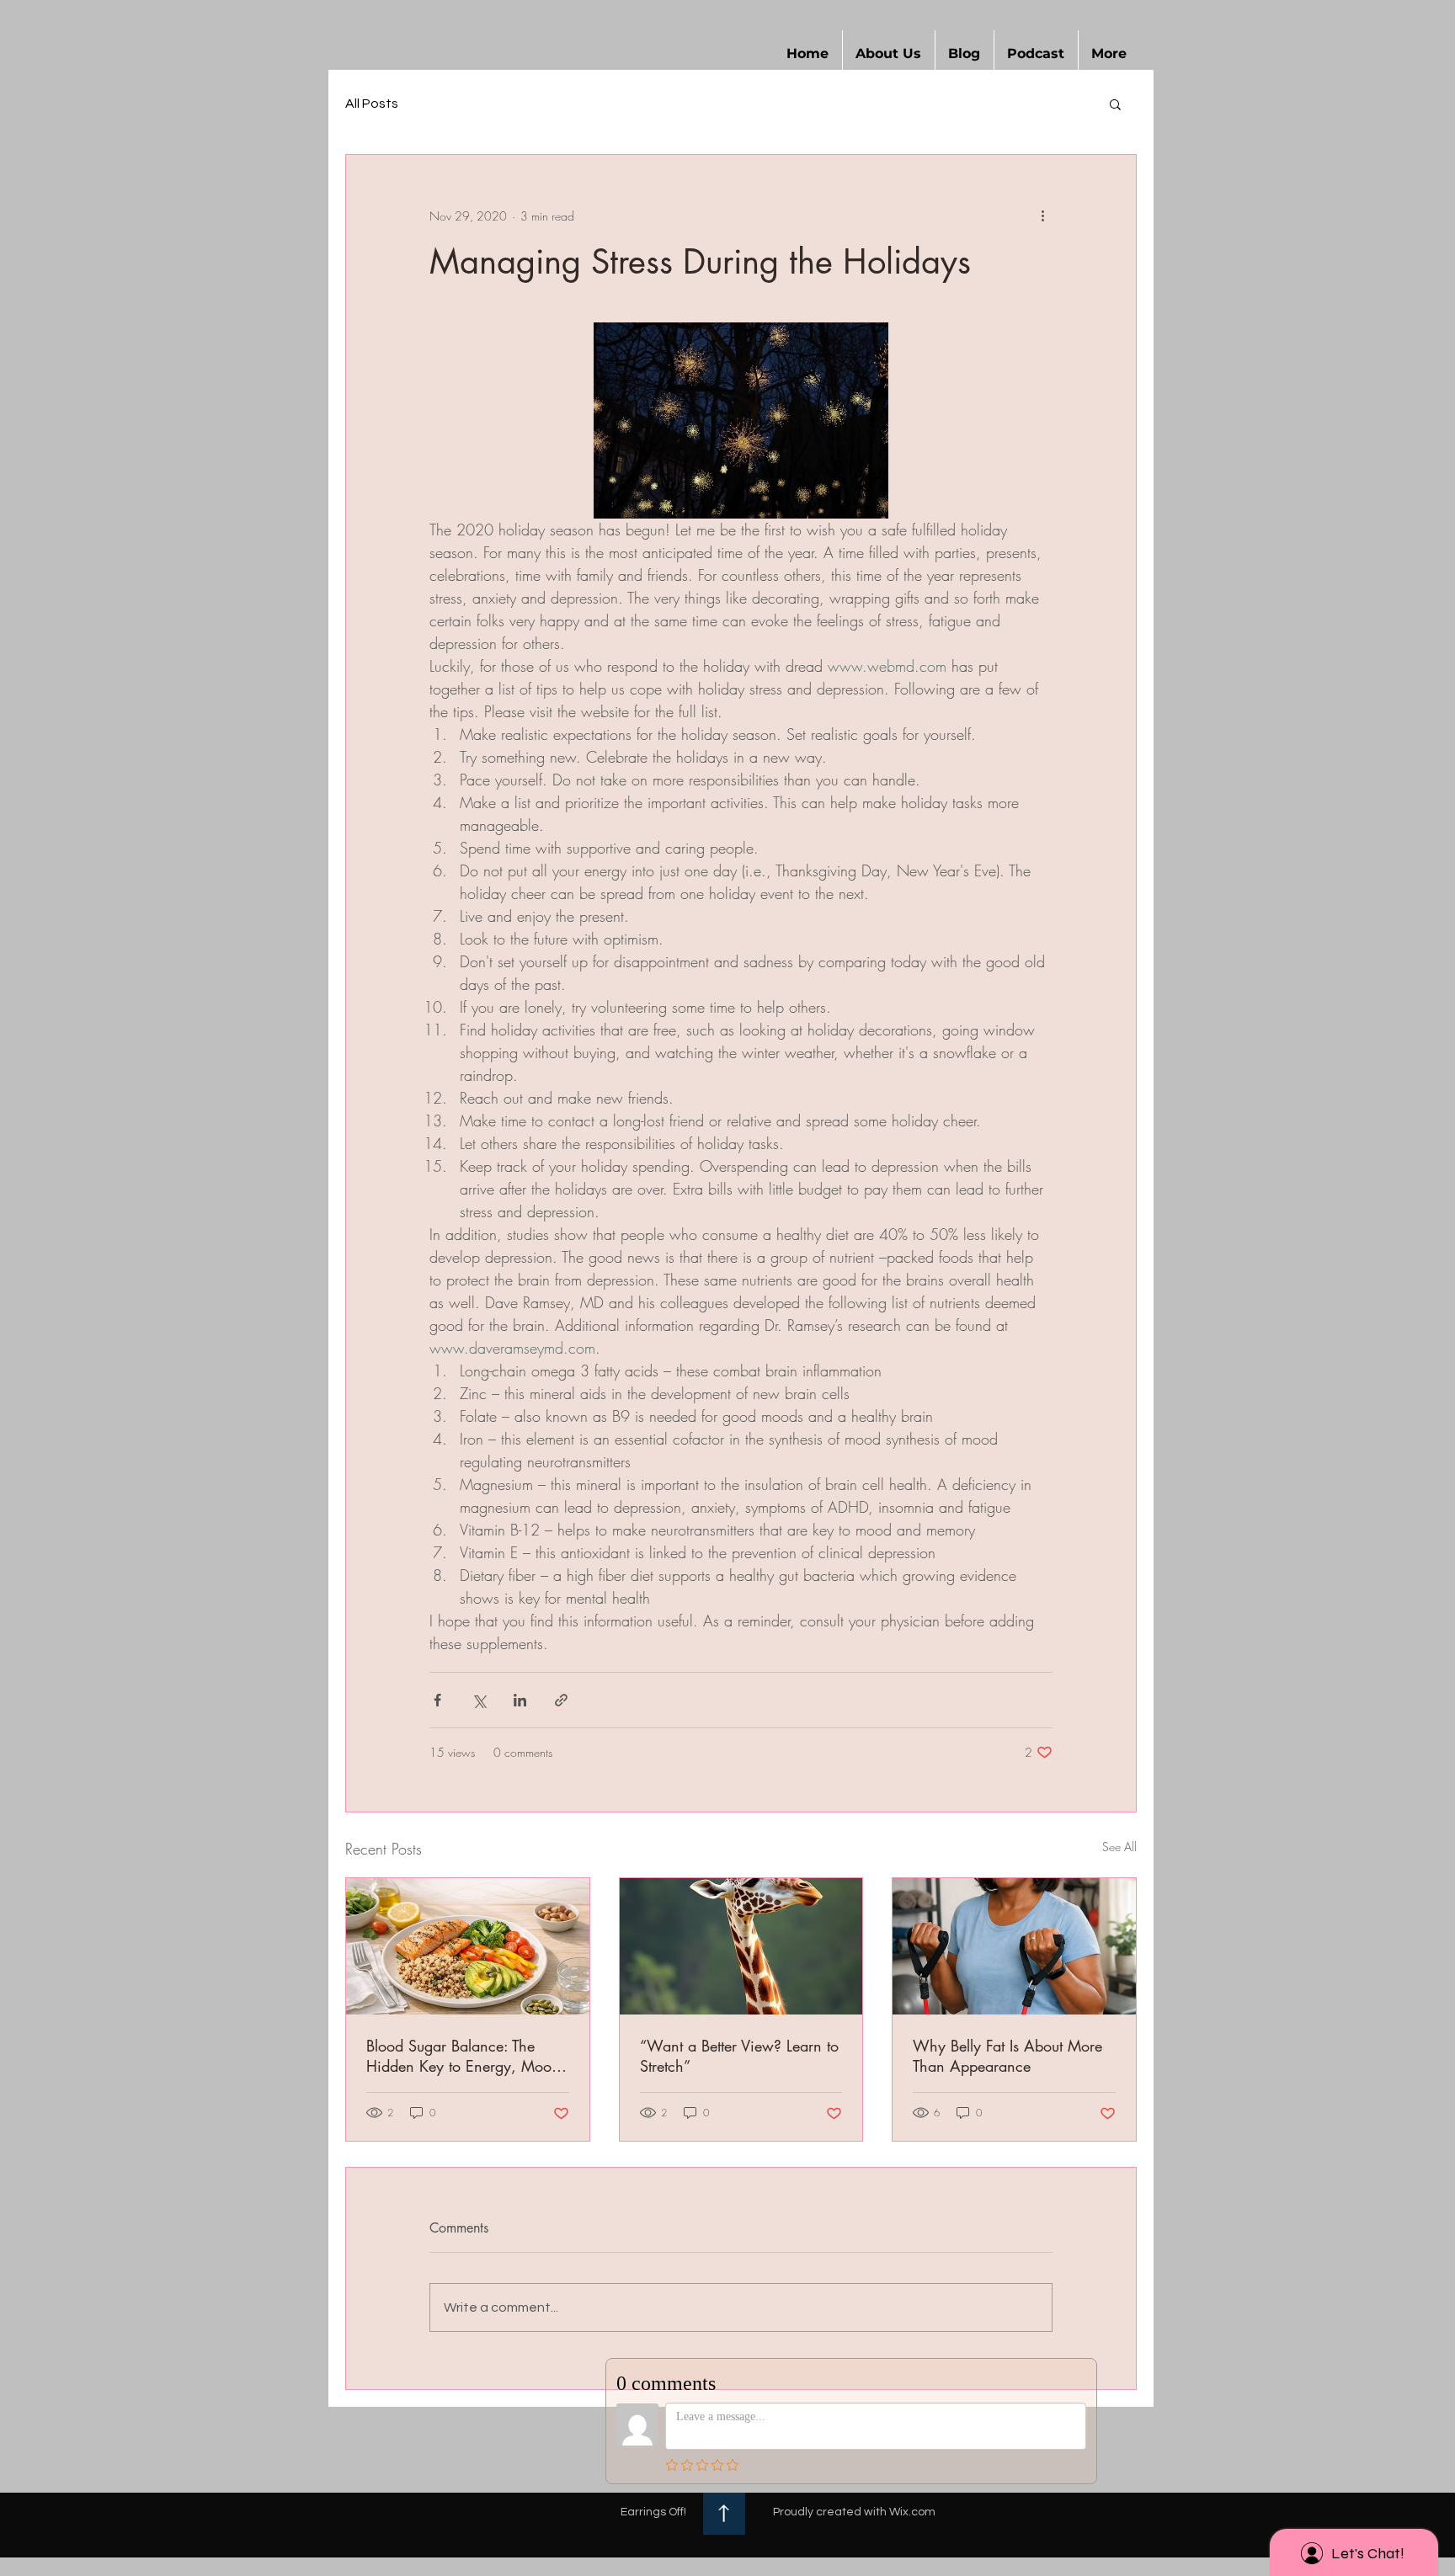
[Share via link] (561, 1700)
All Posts (372, 104)
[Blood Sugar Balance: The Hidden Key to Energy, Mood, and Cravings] (468, 1946)
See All (1119, 1847)
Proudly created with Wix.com (854, 2512)
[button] (889, 54)
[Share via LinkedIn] (520, 1700)
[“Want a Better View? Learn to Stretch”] (741, 1946)
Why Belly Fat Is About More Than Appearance (1007, 2056)
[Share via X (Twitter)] (479, 1700)
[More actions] (1042, 216)
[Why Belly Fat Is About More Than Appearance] (1014, 1946)
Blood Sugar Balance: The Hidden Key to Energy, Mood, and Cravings (466, 2056)
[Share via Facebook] (437, 1700)
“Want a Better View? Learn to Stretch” (739, 2056)
